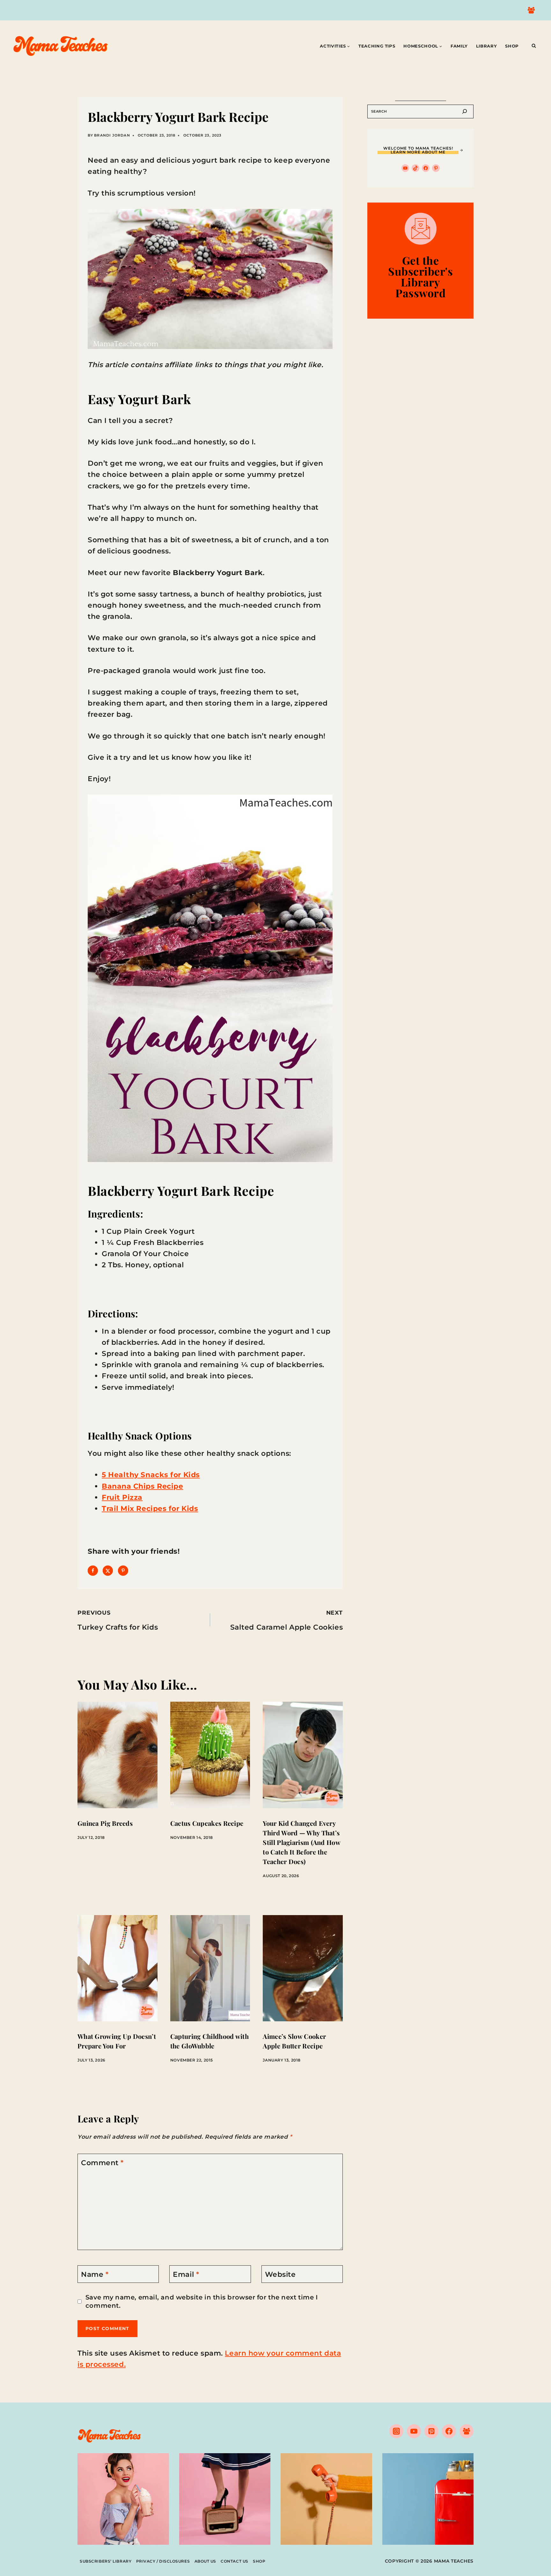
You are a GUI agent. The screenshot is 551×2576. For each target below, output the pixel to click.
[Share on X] (108, 1571)
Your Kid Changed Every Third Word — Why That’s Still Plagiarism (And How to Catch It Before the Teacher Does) (301, 1842)
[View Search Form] (534, 46)
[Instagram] (396, 2431)
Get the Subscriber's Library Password (420, 277)
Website (280, 2274)
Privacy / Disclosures (163, 2561)
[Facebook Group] (531, 10)
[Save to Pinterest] (123, 1571)
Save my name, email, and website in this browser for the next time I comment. (202, 2301)
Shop (512, 46)
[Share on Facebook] (93, 1571)
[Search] (465, 111)
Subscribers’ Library (106, 2561)
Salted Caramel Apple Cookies (287, 1620)
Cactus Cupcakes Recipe (207, 1823)
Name (95, 2274)
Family (459, 46)
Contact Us (235, 2561)
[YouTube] (414, 2431)
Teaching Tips (377, 46)
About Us (205, 2561)
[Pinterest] (431, 2431)
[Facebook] (449, 2431)
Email (186, 2274)
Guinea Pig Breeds (105, 1823)
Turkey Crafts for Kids (118, 1620)
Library (487, 46)
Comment (102, 2163)
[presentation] (118, 1755)
